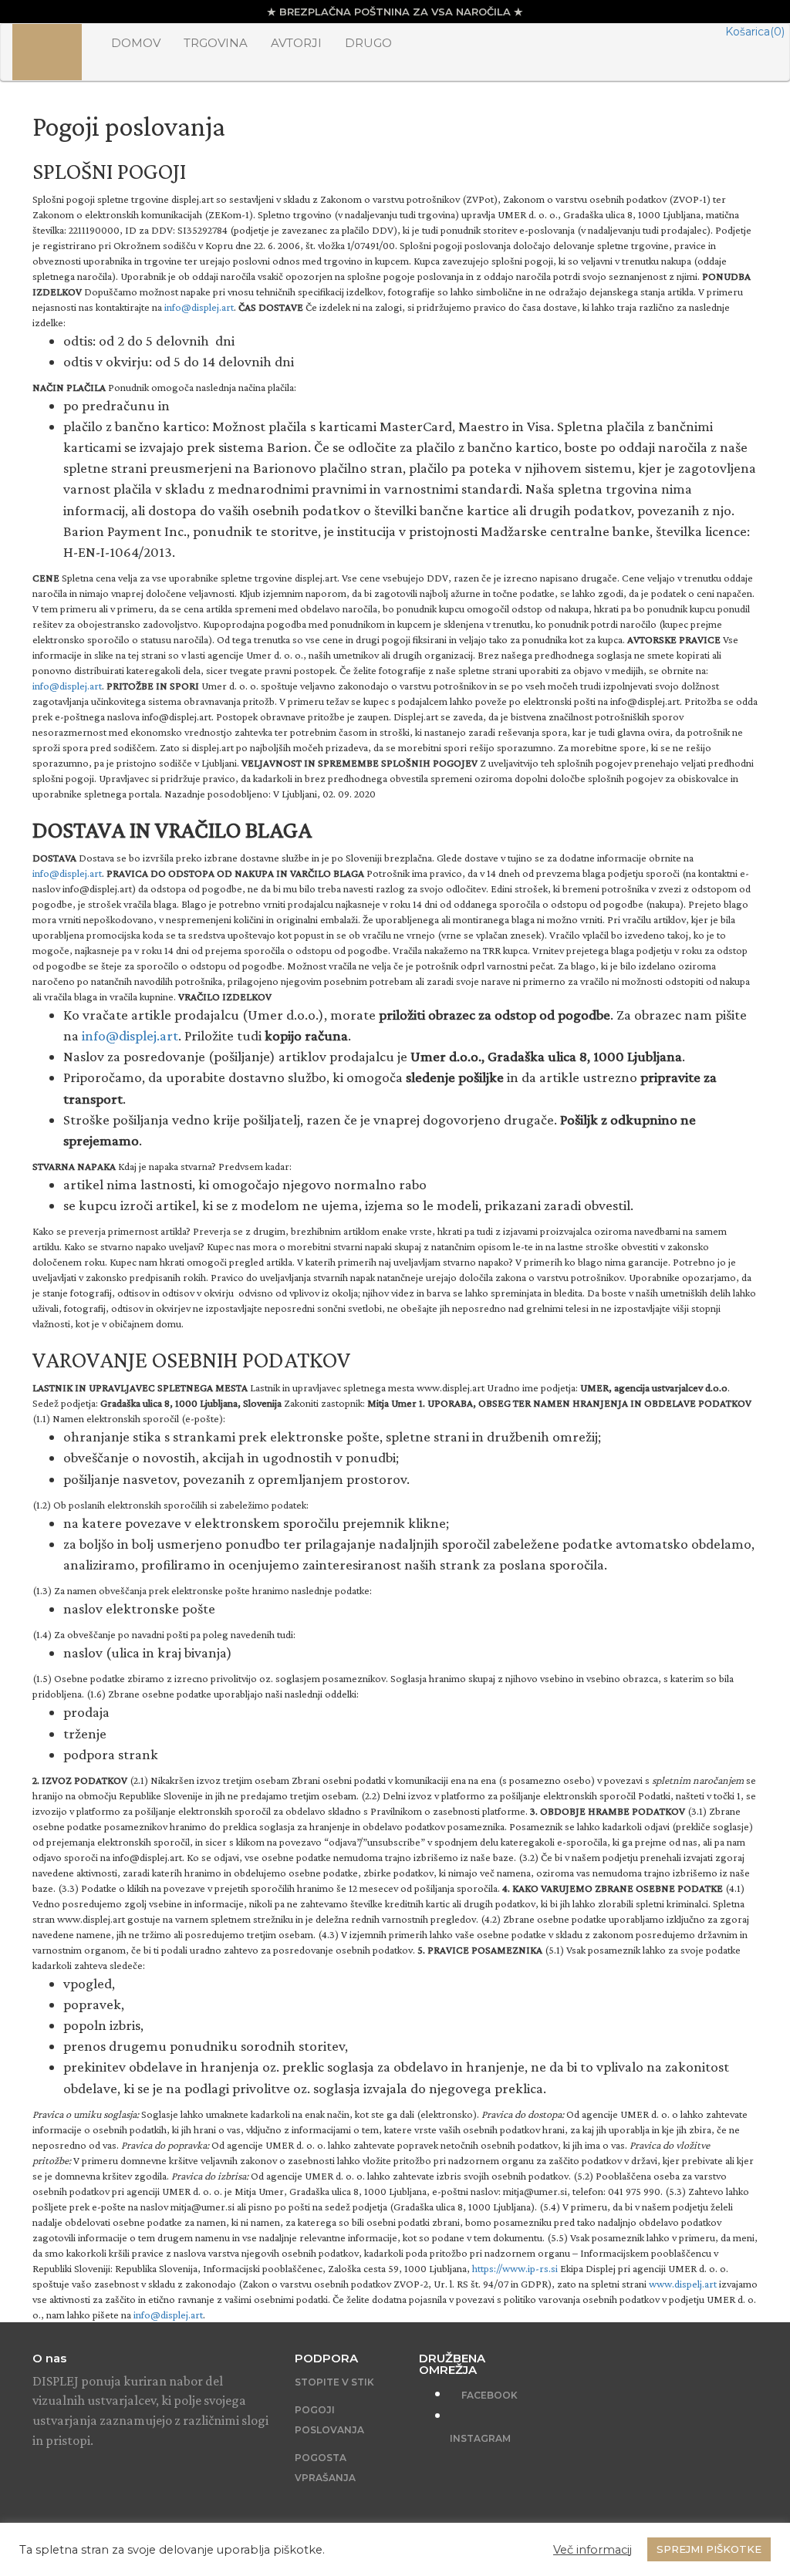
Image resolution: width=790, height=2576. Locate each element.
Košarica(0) (755, 32)
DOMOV (136, 43)
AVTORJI (296, 43)
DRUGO (368, 43)
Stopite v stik (334, 2382)
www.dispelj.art (683, 2284)
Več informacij (592, 2550)
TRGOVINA (216, 43)
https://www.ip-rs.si (515, 2268)
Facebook (488, 2395)
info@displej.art (199, 307)
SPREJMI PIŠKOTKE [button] (709, 2549)
